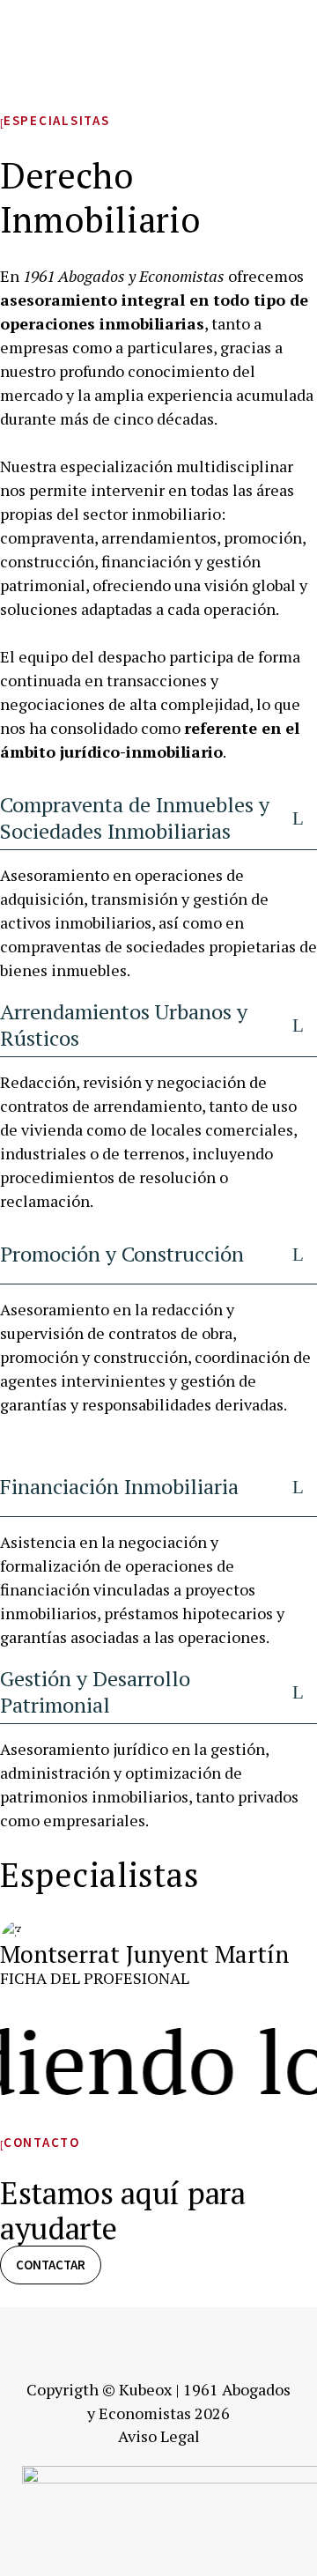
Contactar (51, 2265)
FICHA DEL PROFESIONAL (95, 1978)
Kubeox (145, 2389)
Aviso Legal (159, 2436)
